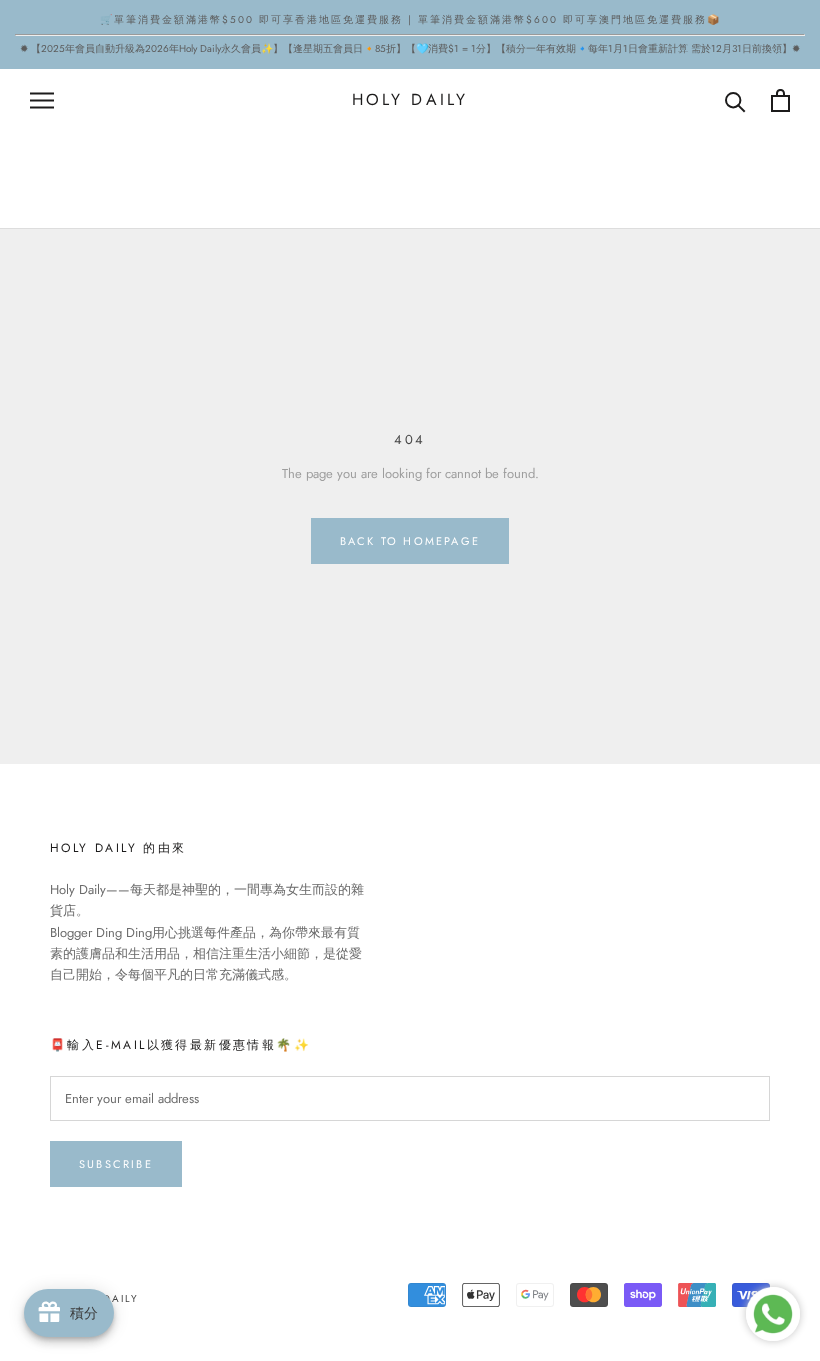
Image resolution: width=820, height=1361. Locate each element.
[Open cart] (780, 100)
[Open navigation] (42, 100)
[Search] (735, 100)
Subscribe (116, 1164)
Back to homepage (410, 541)
